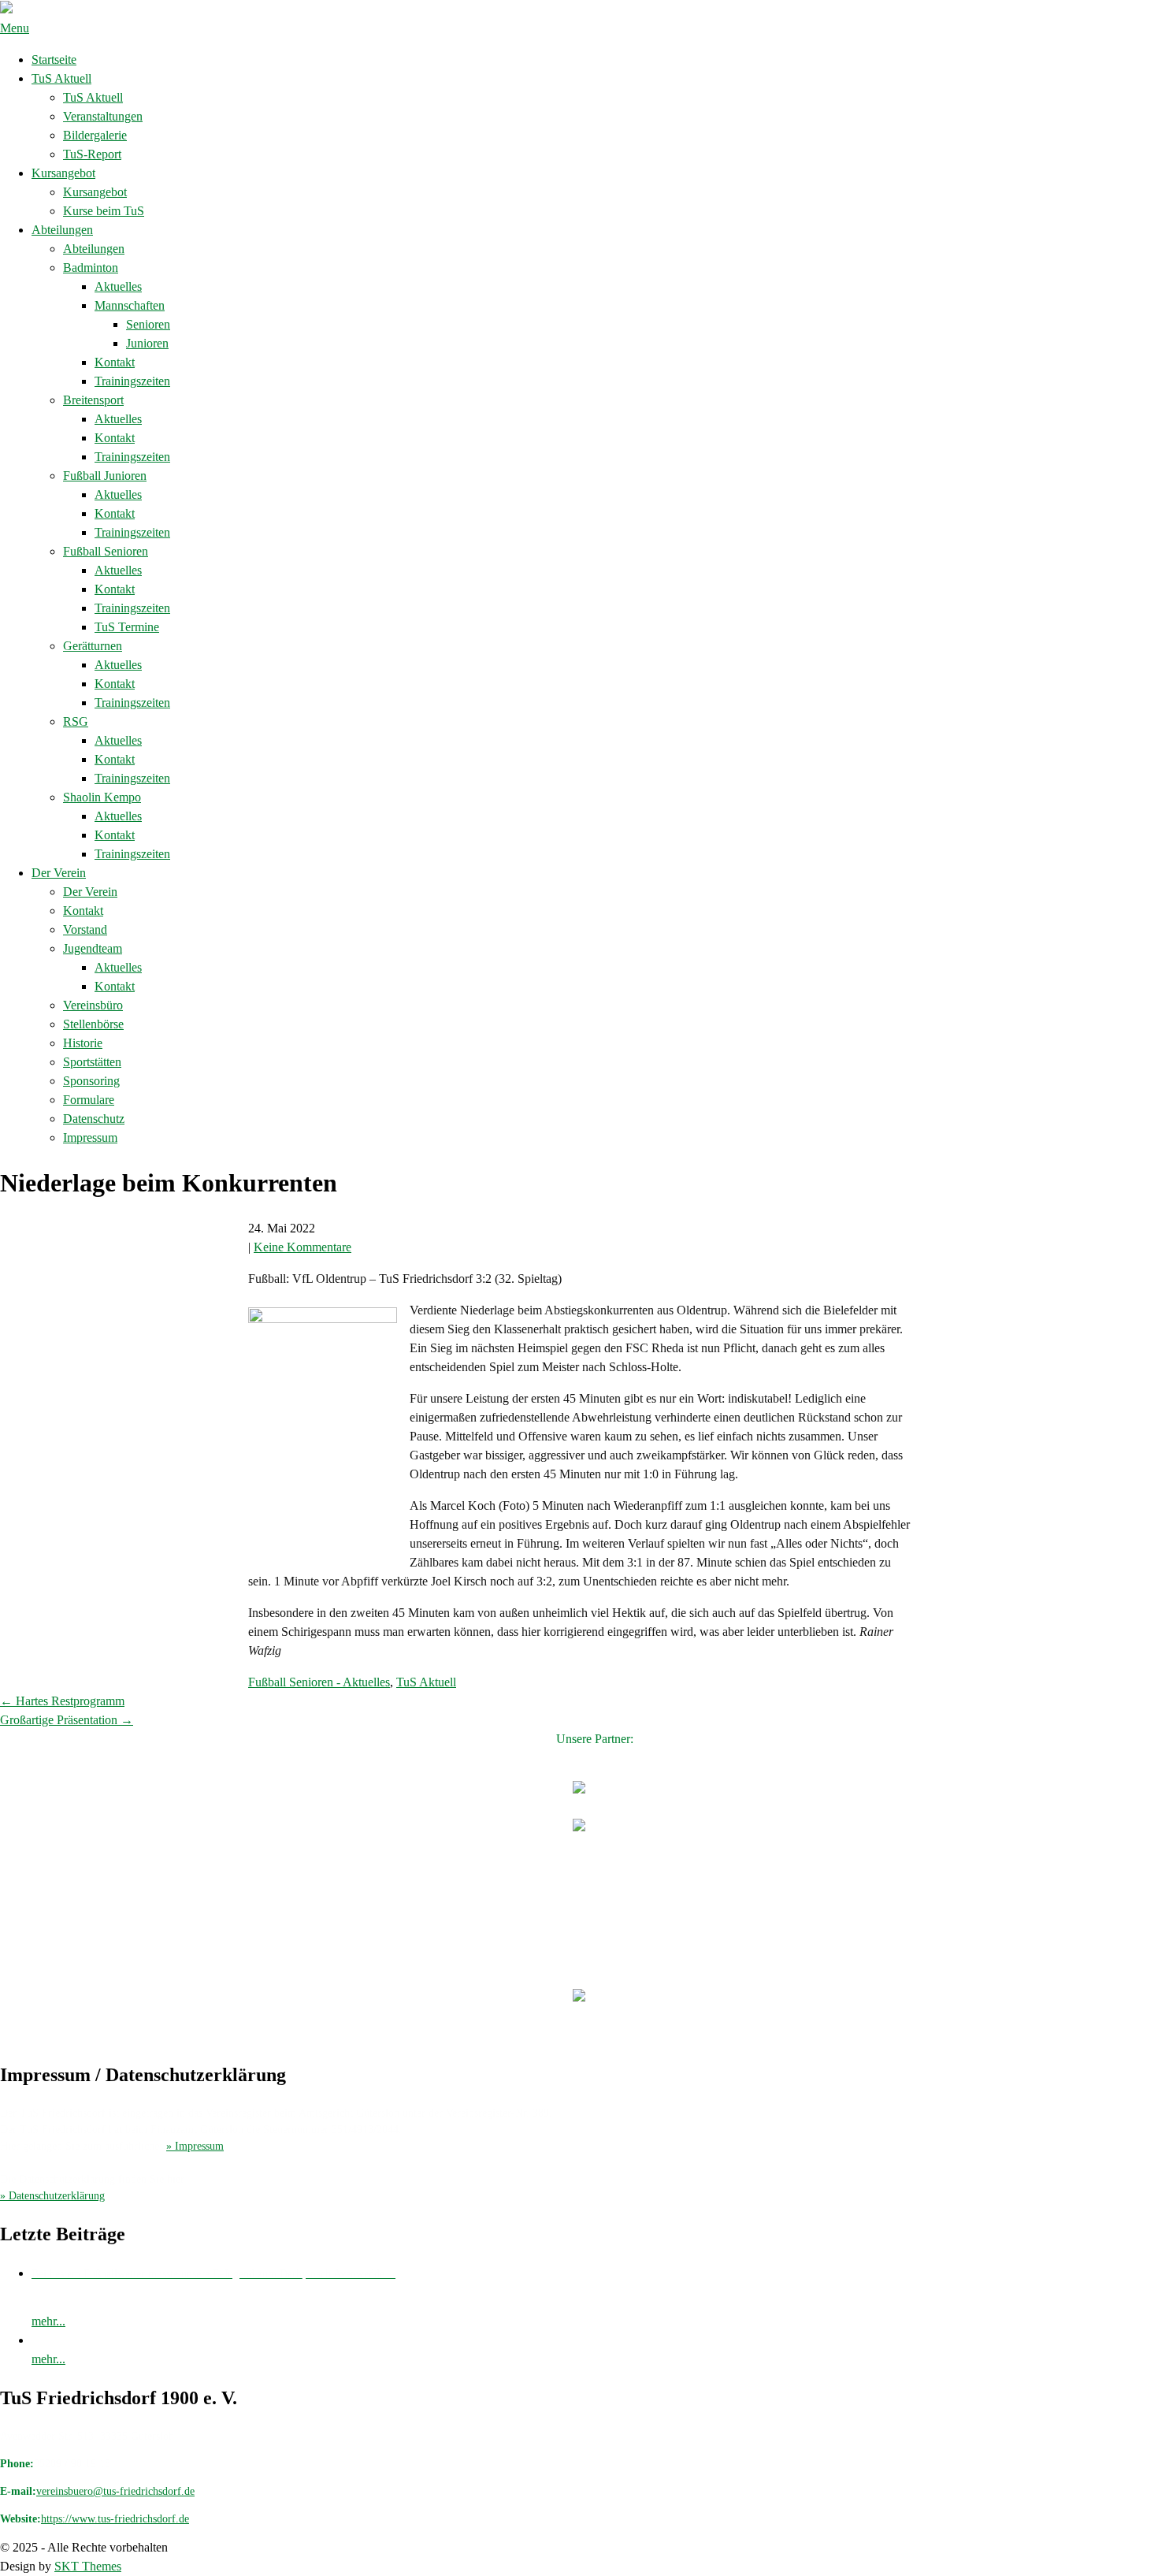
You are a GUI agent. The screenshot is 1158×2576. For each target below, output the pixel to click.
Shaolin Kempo (102, 797)
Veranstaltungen (103, 116)
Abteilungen (62, 230)
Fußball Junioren (105, 476)
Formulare (89, 1100)
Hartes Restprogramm (62, 1701)
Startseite (54, 59)
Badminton (91, 268)
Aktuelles (118, 286)
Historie (83, 1043)
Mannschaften (130, 305)
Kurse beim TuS (104, 211)
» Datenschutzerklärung (52, 2196)
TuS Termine (127, 627)
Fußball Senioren (106, 551)
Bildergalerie (95, 135)
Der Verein (59, 873)
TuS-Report (92, 154)
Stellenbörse (93, 1024)
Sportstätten (92, 1062)
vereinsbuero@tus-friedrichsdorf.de (115, 2491)
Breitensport (93, 400)
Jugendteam (93, 948)
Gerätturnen (93, 646)
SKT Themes (88, 2566)
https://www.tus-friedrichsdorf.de (115, 2519)
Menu (15, 28)
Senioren (148, 324)
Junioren (147, 343)
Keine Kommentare (302, 1247)
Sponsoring (91, 1081)
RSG (76, 721)
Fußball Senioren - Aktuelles (319, 1682)
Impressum (90, 1137)
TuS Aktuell (61, 78)
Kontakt (115, 362)
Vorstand (85, 929)
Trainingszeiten (132, 381)
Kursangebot (63, 173)
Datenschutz (94, 1119)
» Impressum (195, 2146)
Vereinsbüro (93, 1005)
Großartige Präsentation (67, 1720)
